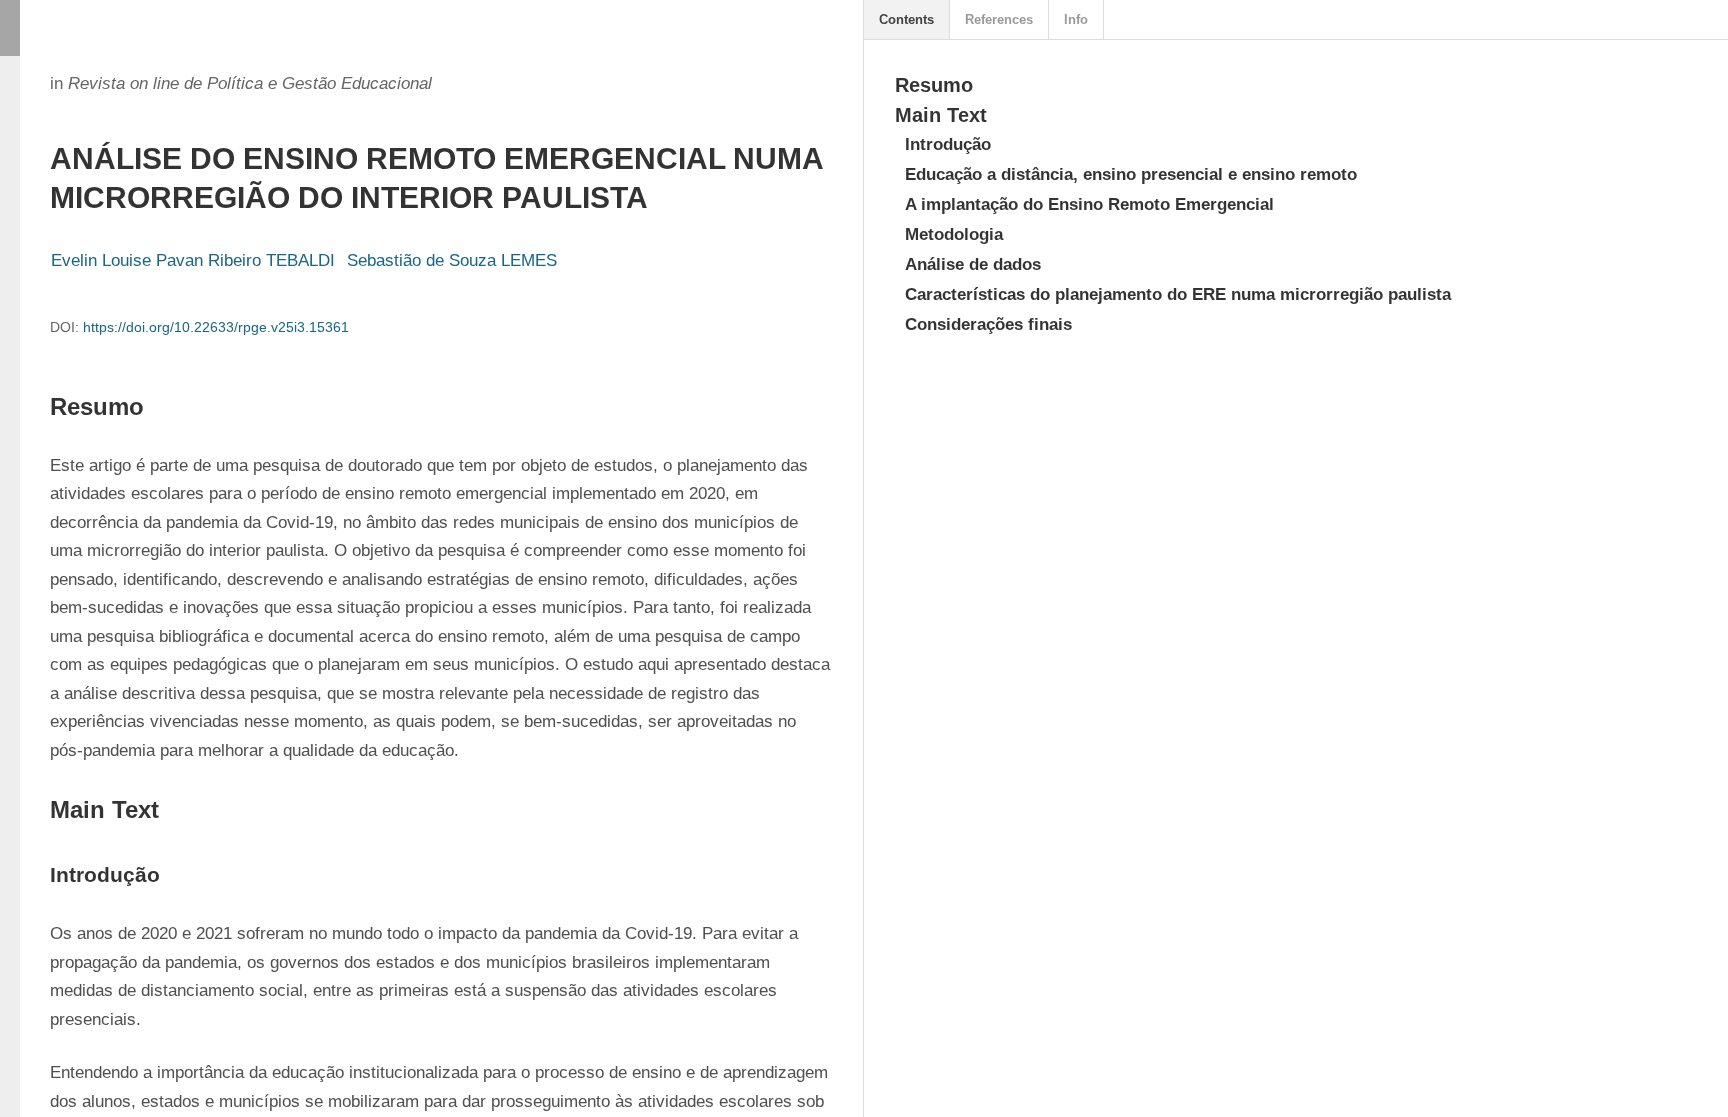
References (999, 19)
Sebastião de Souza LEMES (452, 260)
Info (1076, 19)
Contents (906, 19)
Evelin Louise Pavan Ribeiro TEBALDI (193, 260)
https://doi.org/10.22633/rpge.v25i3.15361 (216, 327)
